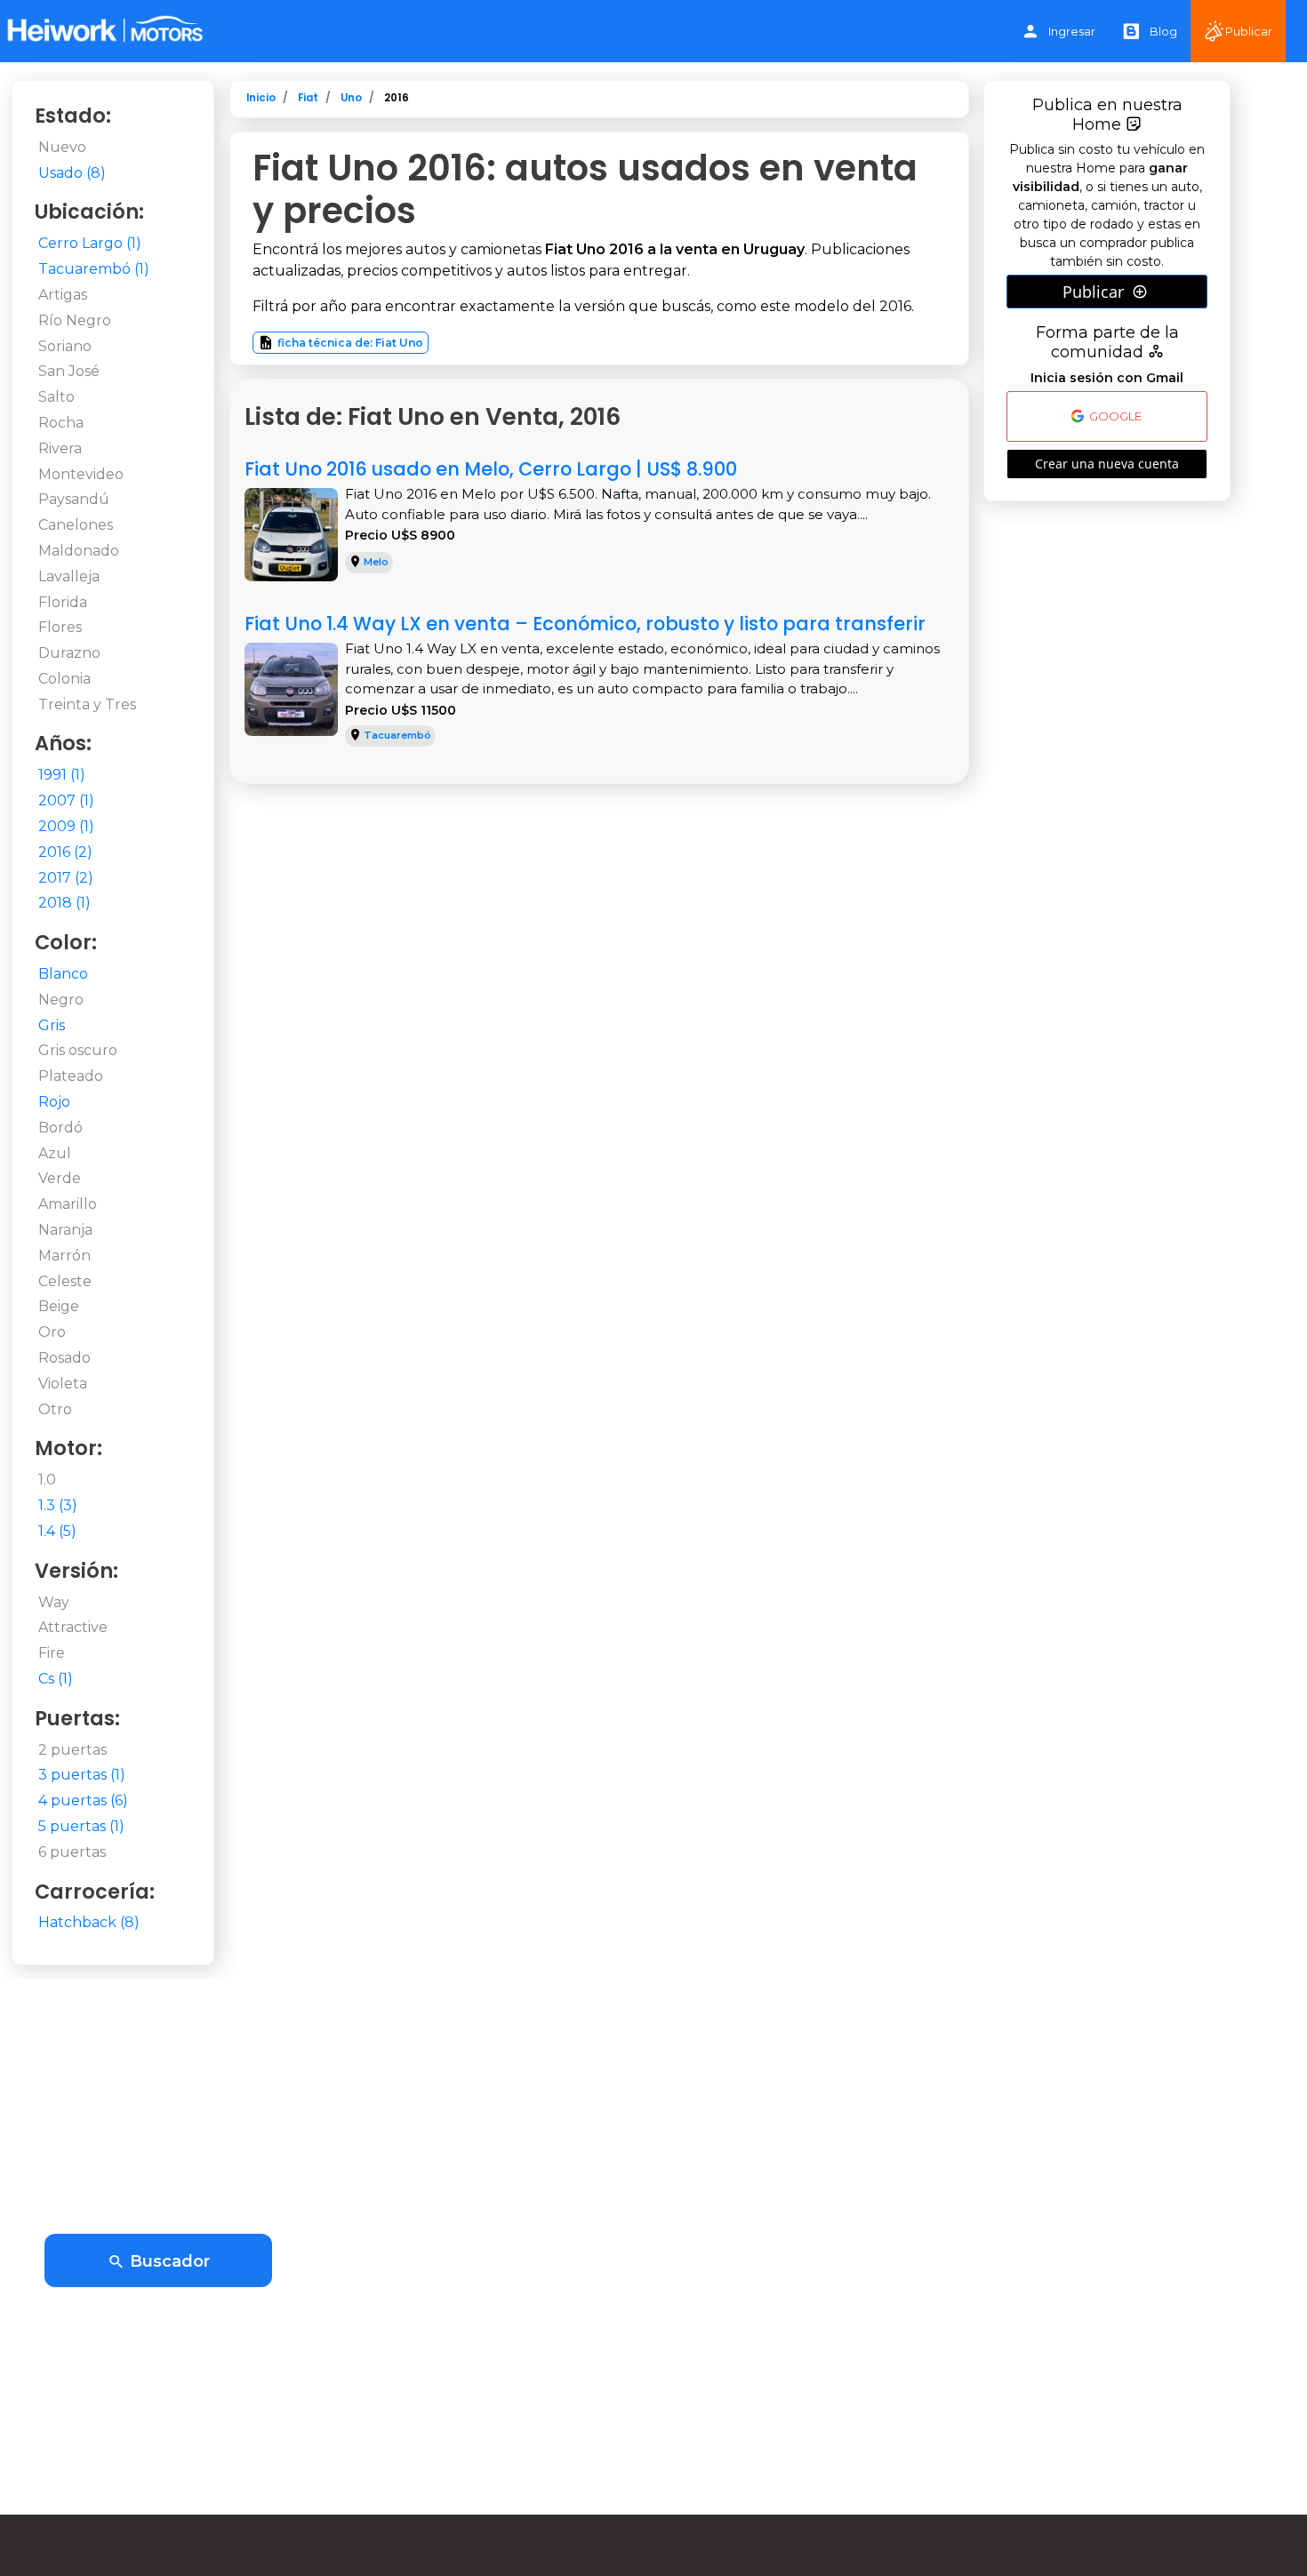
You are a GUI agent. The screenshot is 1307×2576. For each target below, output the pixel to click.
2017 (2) (66, 878)
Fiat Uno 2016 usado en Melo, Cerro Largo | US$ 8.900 (491, 469)
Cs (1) (56, 1679)
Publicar (1249, 31)
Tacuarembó (397, 735)
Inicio (261, 98)
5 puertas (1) (81, 1826)
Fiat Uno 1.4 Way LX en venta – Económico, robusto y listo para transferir (585, 624)
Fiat (308, 98)
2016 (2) (65, 852)
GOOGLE (1114, 416)
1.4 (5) (57, 1531)
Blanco (63, 974)
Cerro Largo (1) (90, 243)
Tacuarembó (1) (94, 269)
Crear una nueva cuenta (1107, 464)
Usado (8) (72, 173)
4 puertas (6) (83, 1800)
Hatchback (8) (89, 1922)
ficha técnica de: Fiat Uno (350, 343)
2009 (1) (66, 826)
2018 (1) (64, 903)
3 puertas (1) (82, 1775)
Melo (376, 562)
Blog (1163, 31)
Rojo (54, 1102)
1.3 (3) (58, 1505)
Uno (351, 98)
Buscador (168, 2261)
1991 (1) (62, 775)
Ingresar (1072, 31)
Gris (52, 1025)
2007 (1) (66, 800)
